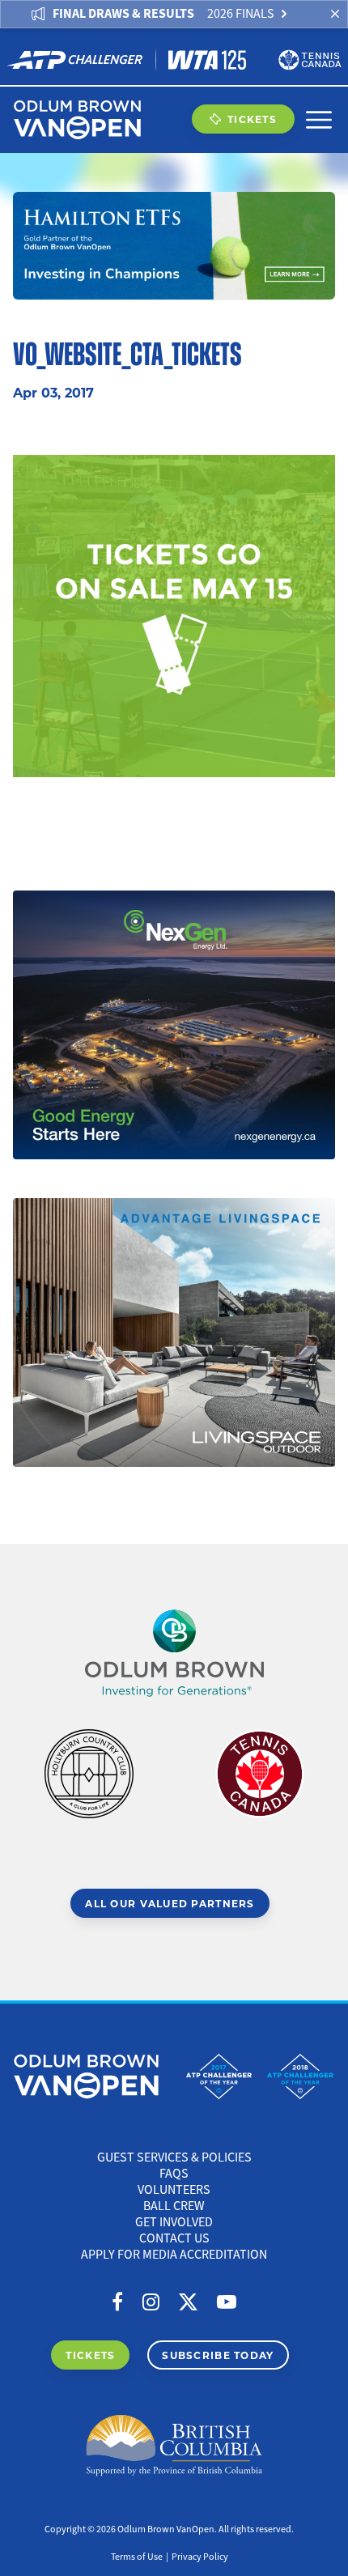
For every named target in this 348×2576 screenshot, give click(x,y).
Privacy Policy (200, 2557)
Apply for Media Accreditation (174, 2255)
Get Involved (174, 2222)
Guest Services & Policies (174, 2157)
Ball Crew (174, 2206)
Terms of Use (137, 2557)
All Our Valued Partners (170, 1903)
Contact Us (174, 2238)
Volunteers (174, 2190)
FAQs (174, 2174)
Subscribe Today (218, 2355)
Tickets (252, 119)
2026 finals (241, 14)
